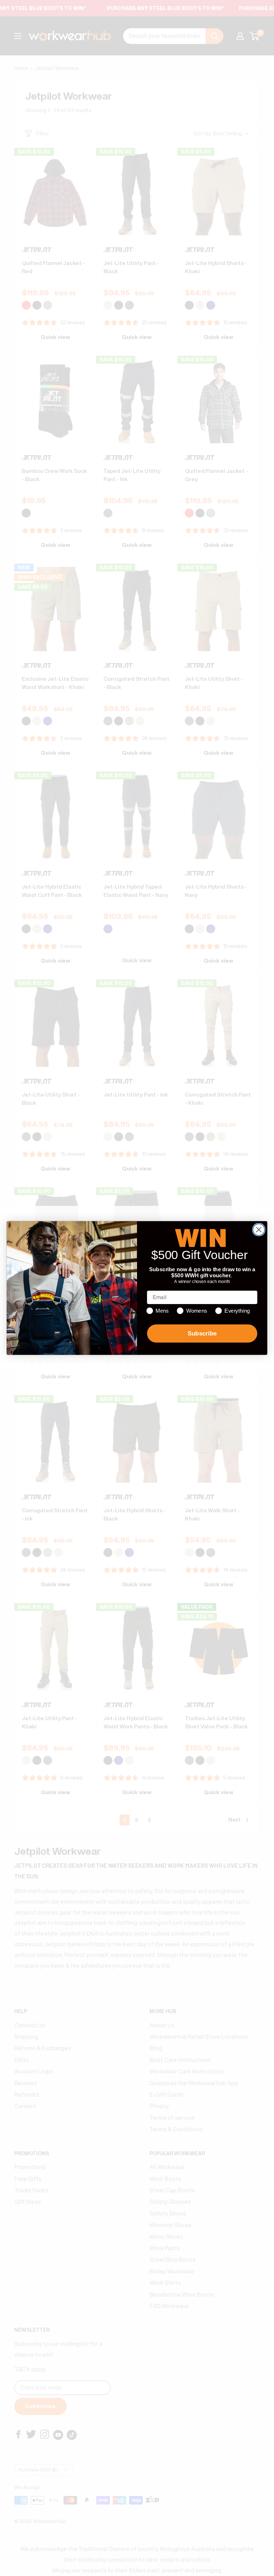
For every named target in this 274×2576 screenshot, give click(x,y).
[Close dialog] (259, 1230)
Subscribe (202, 1334)
